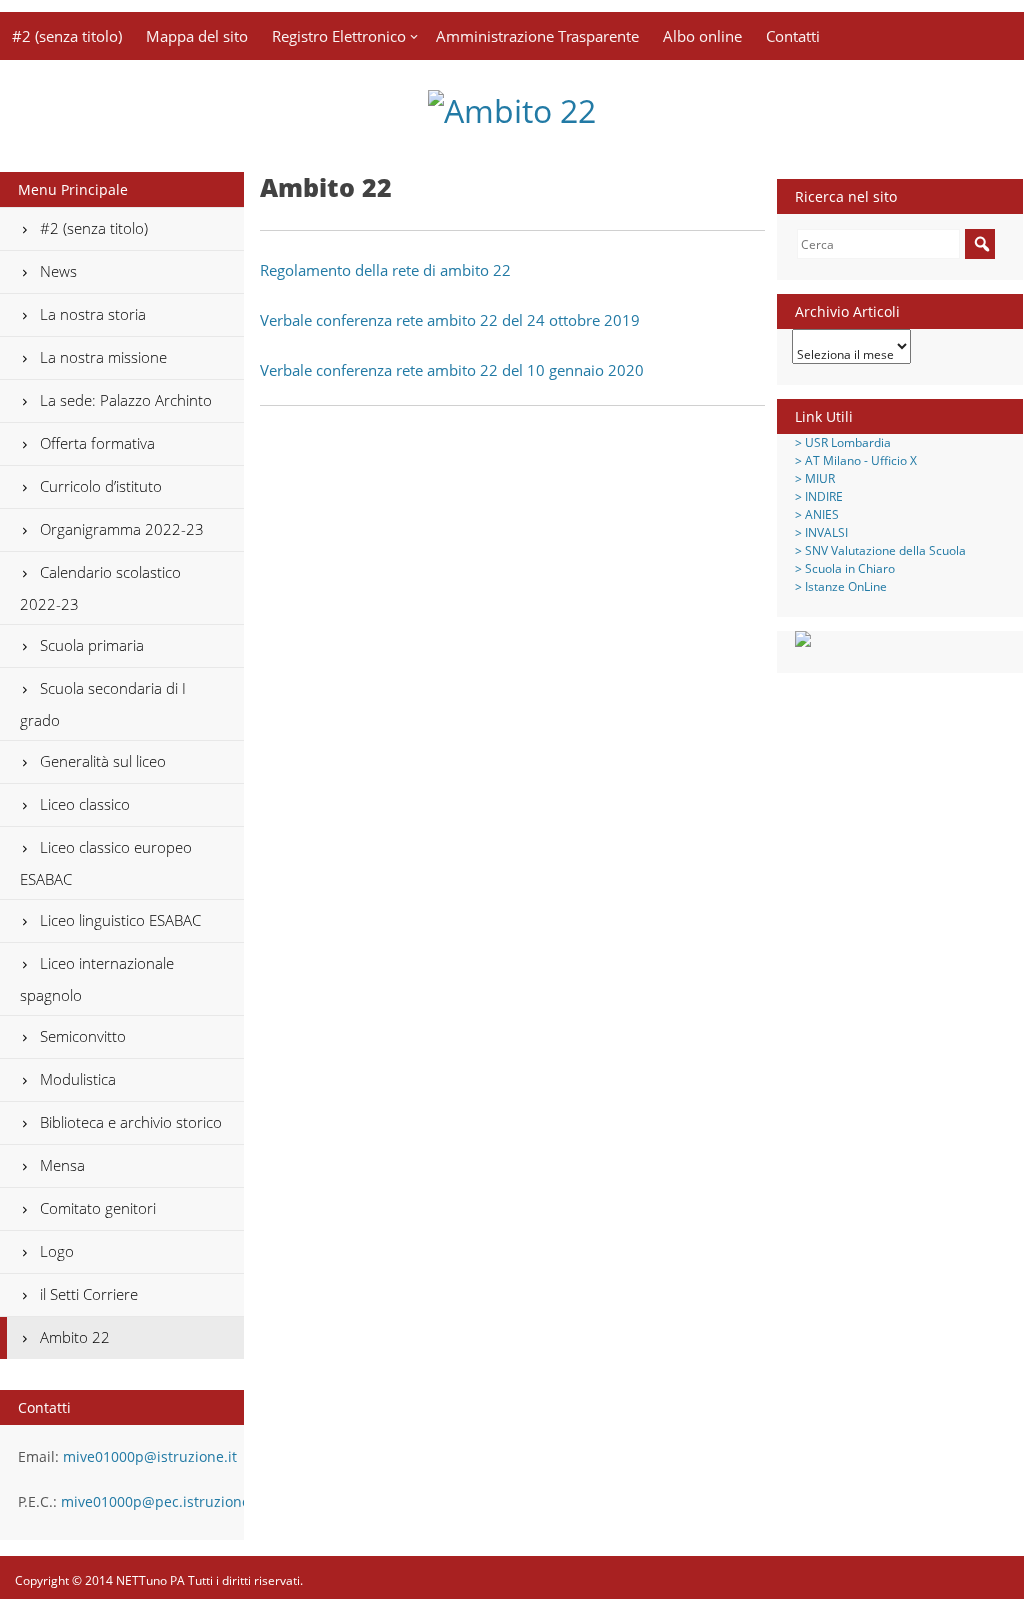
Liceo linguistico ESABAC (120, 920)
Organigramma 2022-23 (122, 529)
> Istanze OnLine (841, 586)
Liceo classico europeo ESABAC (106, 863)
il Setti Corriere (89, 1294)
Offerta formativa (97, 443)
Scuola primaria (92, 645)
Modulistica (78, 1079)
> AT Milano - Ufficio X (856, 460)
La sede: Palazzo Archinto (126, 400)
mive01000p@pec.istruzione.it (162, 1501)
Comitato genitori (98, 1208)
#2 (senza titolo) (67, 36)
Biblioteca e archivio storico (131, 1122)
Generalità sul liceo (103, 761)
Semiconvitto (83, 1036)
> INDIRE (819, 496)
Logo (57, 1251)
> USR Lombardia (843, 442)
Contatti (793, 36)
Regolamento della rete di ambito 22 (385, 270)
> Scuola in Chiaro (845, 568)
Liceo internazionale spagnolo (97, 979)
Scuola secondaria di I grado (103, 704)
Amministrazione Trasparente (537, 36)
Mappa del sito (197, 36)
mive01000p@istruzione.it (150, 1456)
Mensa (62, 1165)
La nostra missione (103, 357)
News (58, 271)
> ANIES (817, 514)
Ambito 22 (75, 1337)
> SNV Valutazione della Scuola (880, 550)
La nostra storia (93, 314)
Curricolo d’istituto (101, 486)
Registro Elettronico (339, 36)
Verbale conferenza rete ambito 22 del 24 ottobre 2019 (450, 320)
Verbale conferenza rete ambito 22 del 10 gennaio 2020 (452, 370)
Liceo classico (85, 804)
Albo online (702, 36)
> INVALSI (821, 532)
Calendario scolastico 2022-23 (100, 588)
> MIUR (815, 478)
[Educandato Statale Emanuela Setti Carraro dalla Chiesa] (512, 111)
